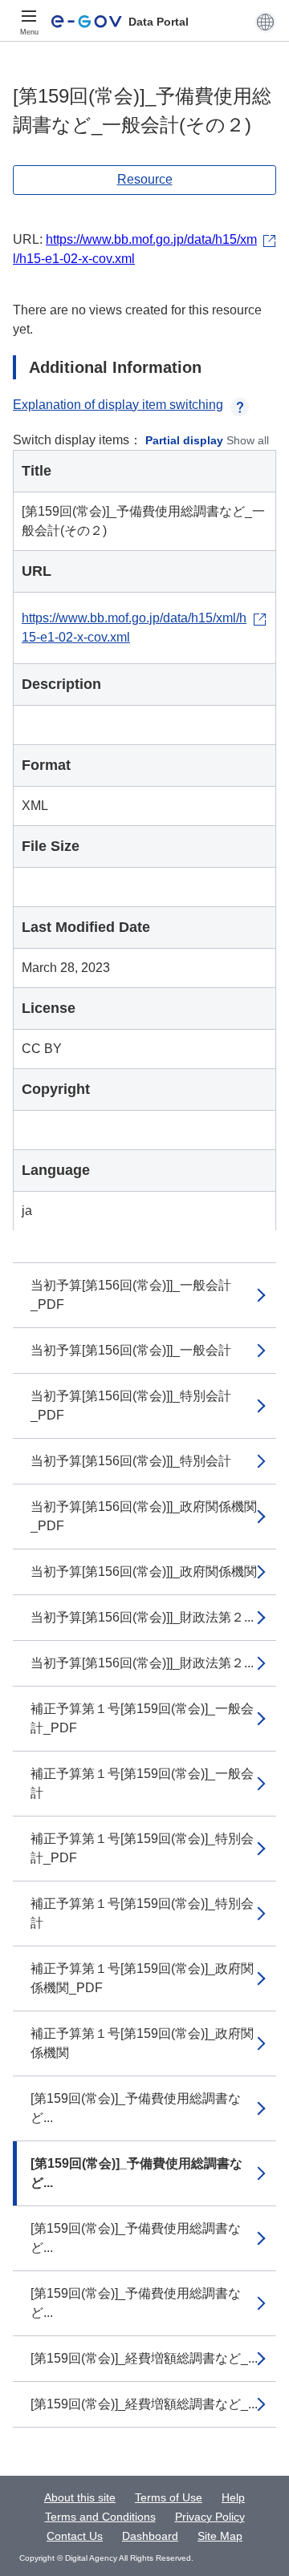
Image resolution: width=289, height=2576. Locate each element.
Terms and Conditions (100, 2517)
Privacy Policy (210, 2517)
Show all (248, 440)
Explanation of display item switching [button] (118, 405)
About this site (80, 2497)
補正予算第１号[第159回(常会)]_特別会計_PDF (142, 1848)
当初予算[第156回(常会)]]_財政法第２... (142, 1617)
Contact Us (75, 2536)
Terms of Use (169, 2497)
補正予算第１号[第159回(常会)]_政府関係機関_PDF (142, 1978)
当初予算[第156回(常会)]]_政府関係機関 (144, 1572)
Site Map (220, 2536)
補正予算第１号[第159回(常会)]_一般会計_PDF (142, 1718)
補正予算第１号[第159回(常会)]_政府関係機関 (142, 2043)
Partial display (184, 440)
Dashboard (150, 2536)
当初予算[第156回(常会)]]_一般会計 (131, 1350)
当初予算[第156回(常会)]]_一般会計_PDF (131, 1295)
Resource (145, 179)
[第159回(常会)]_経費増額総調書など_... (144, 2358)
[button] (265, 22)
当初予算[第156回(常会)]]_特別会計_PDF (131, 1405)
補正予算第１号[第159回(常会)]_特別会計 (142, 1913)
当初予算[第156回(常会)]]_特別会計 (131, 1461)
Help (233, 2497)
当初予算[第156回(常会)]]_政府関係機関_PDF (144, 1516)
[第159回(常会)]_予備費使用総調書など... (136, 2108)
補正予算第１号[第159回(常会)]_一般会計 (142, 1783)
